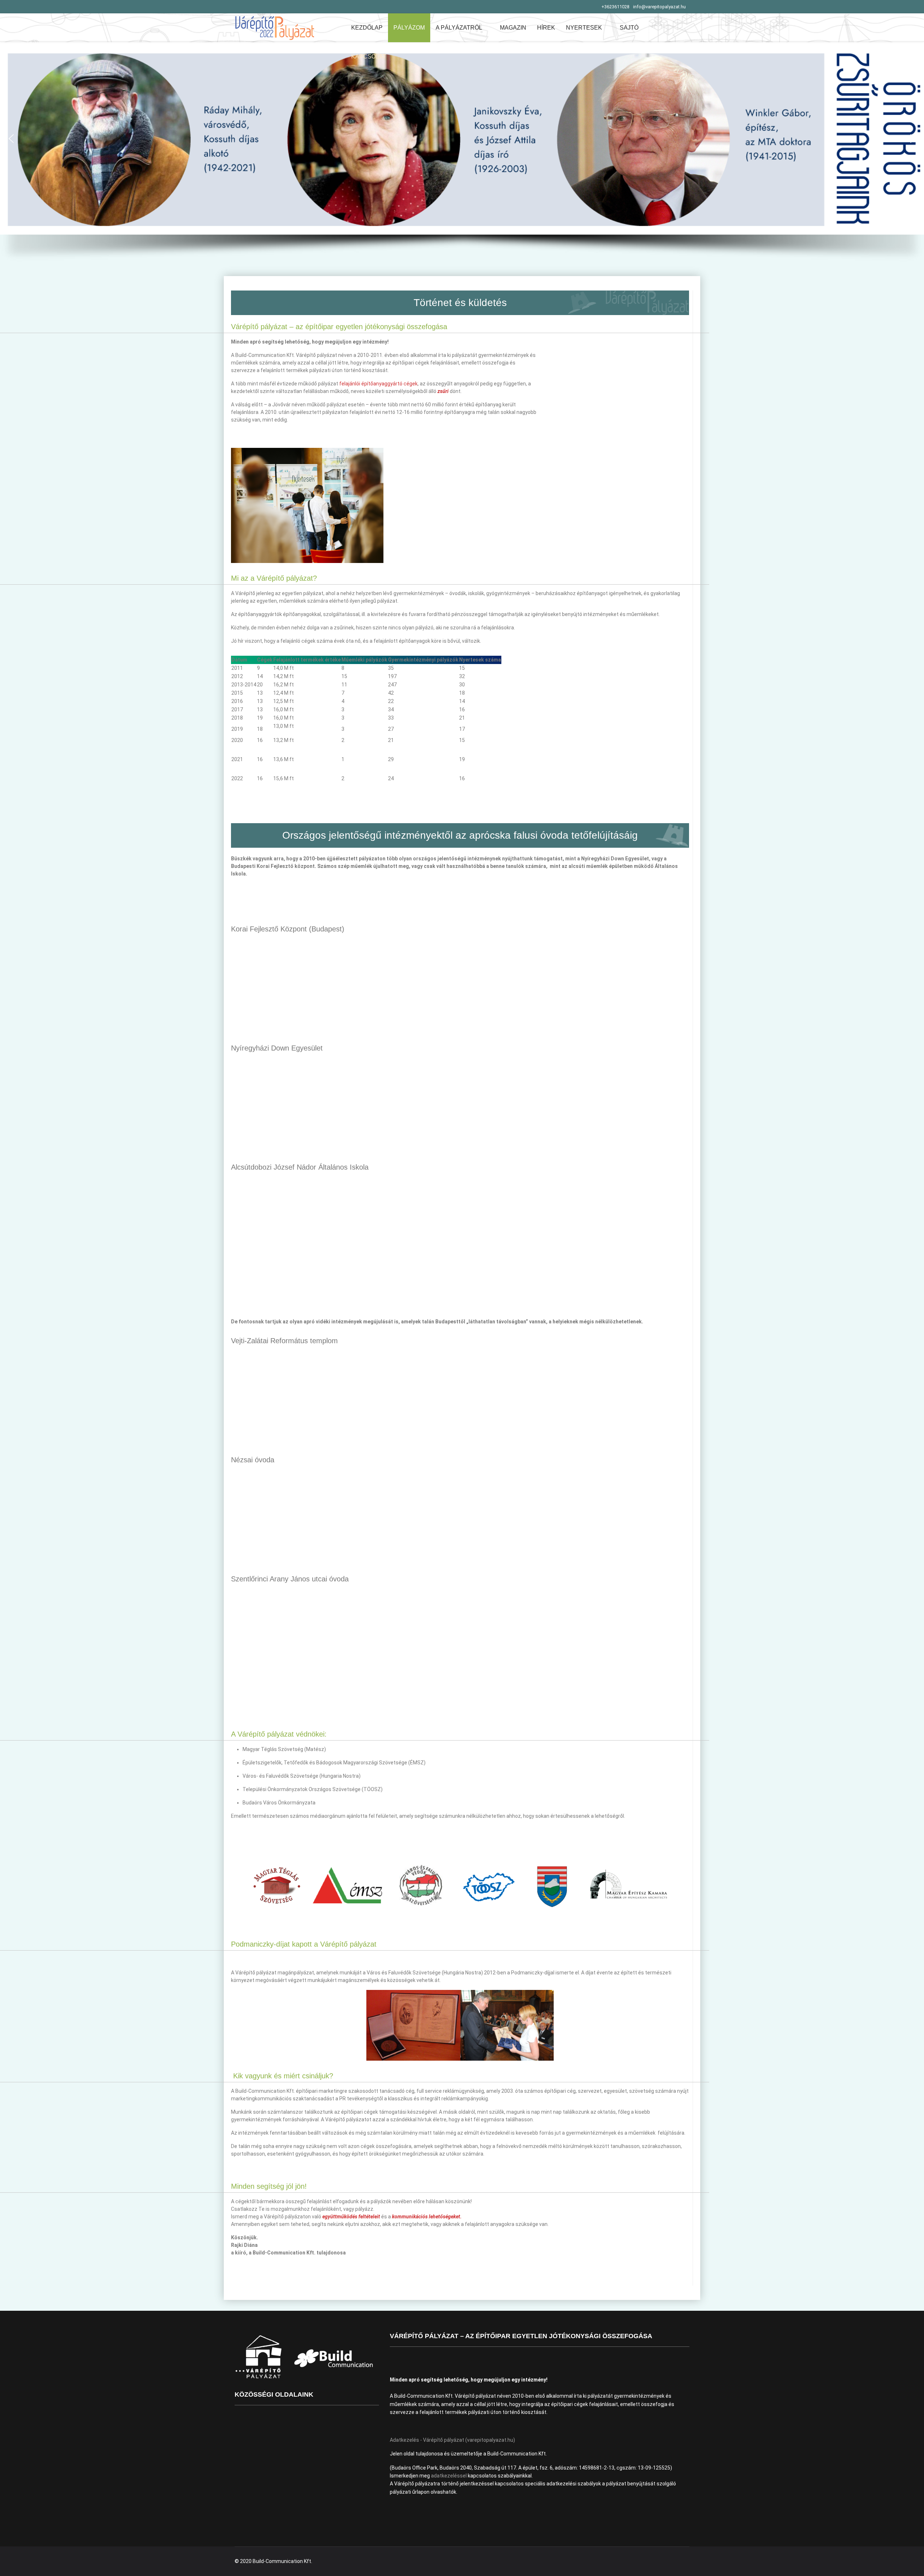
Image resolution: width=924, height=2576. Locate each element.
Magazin (513, 28)
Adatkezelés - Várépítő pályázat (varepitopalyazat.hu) (452, 2440)
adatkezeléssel (449, 2476)
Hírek (546, 28)
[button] (462, 138)
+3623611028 (615, 7)
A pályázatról (459, 28)
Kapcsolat (369, 56)
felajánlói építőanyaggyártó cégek (378, 384)
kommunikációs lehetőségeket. (427, 2217)
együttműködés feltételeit (351, 2217)
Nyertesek (584, 28)
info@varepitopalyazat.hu (659, 7)
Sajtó (629, 28)
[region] (462, 159)
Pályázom (409, 28)
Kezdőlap (367, 28)
